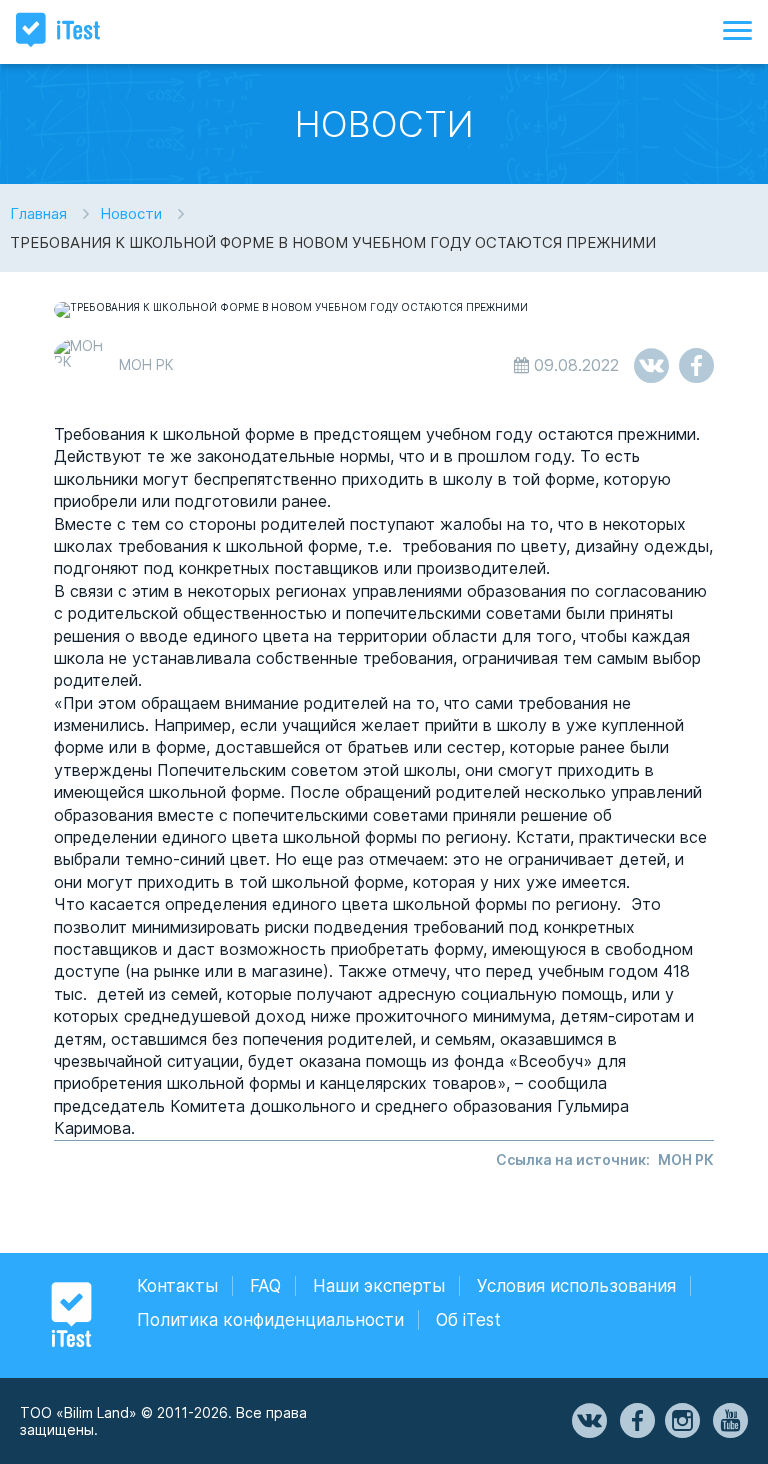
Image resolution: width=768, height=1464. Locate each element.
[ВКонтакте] (588, 1421)
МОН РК (686, 1159)
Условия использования (576, 1286)
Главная (38, 213)
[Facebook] (636, 1421)
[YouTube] (729, 1421)
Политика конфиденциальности (270, 1320)
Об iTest (468, 1320)
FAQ (265, 1286)
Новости (131, 213)
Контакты (177, 1286)
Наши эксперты (379, 1286)
